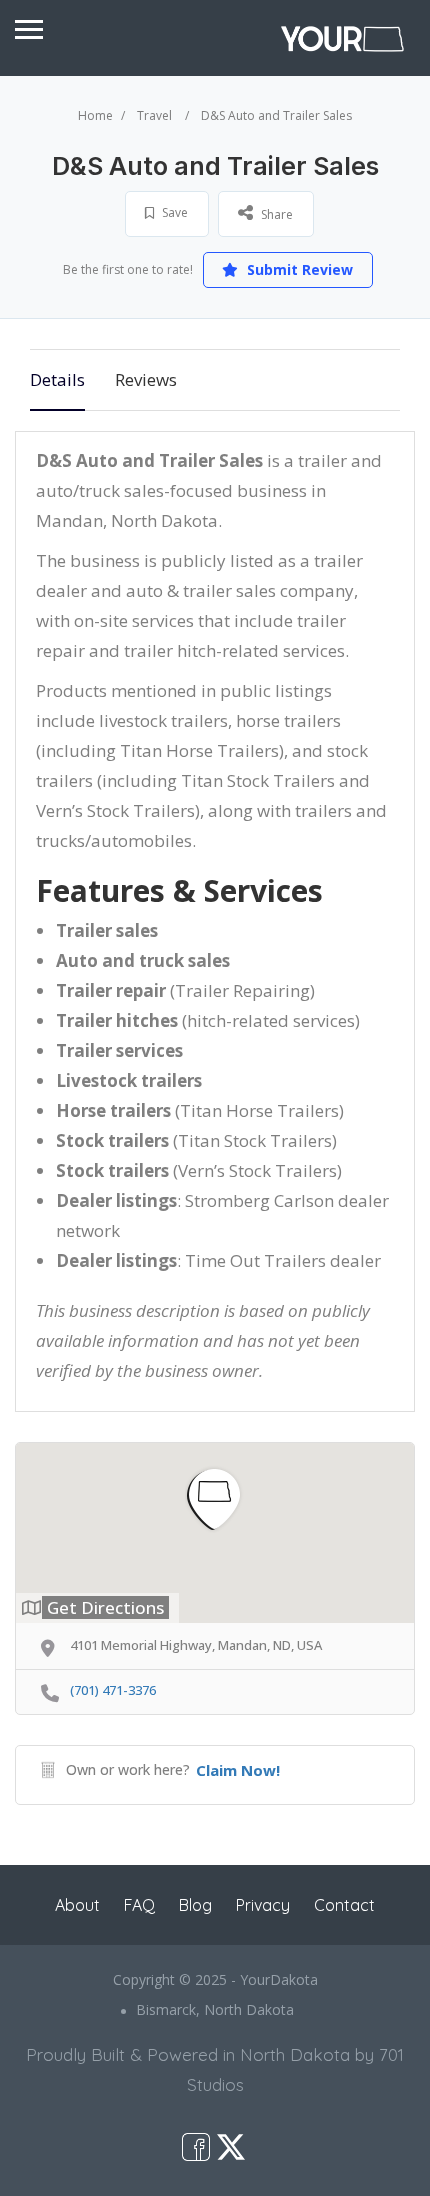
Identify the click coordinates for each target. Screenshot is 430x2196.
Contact (344, 1905)
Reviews (146, 379)
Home (95, 115)
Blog (195, 1905)
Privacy (263, 1905)
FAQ (139, 1905)
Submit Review (298, 269)
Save (173, 212)
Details (57, 379)
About (77, 1905)
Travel (154, 115)
